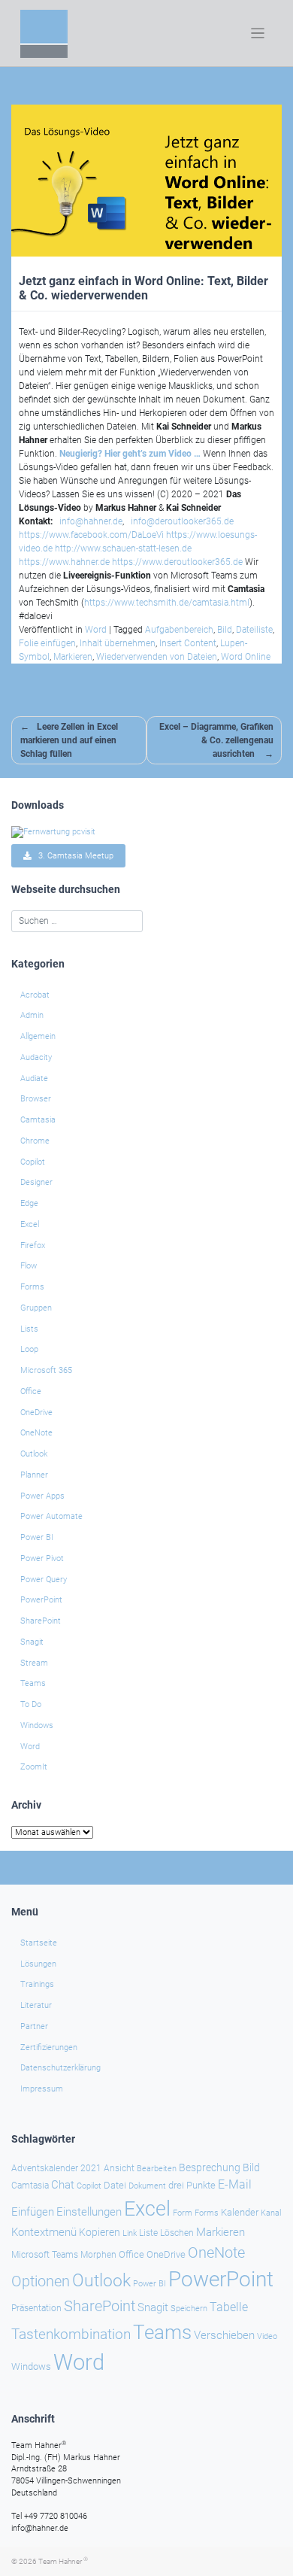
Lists (29, 1329)
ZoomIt (34, 1767)
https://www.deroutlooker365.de (177, 562)
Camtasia (38, 1120)
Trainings (37, 1984)
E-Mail (235, 2184)
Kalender (240, 2212)
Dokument (147, 2186)
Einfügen (33, 2212)
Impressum (42, 2089)
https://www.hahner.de (64, 562)
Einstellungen (89, 2212)
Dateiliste (254, 630)
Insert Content (188, 643)
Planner (34, 1475)
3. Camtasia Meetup (72, 856)
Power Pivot (42, 1558)
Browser (36, 1099)
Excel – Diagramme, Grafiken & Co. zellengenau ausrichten (216, 740)
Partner (34, 2026)
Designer (36, 1182)
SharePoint (41, 1621)
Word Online (246, 657)
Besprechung (210, 2167)
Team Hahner (63, 2561)
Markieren (73, 657)
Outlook (34, 1454)
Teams (33, 1683)
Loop (29, 1349)
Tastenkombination (71, 2334)
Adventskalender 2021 (56, 2168)
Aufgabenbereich (179, 630)
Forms (32, 1287)
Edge (29, 1203)
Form (183, 2213)
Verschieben (224, 2335)
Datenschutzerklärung (60, 2068)
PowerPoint (41, 1600)
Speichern (189, 2309)
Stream (34, 1663)
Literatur (36, 2005)
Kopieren (100, 2232)
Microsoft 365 (46, 1370)
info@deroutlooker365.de (182, 521)
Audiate (34, 1078)
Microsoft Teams (45, 2255)
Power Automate (51, 1516)
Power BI (37, 1537)
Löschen (177, 2233)
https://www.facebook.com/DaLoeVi (91, 535)
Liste (148, 2233)
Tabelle (229, 2307)
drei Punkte (192, 2185)
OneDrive (36, 1413)
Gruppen (36, 1308)
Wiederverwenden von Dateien (157, 657)
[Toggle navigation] (258, 33)
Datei (115, 2185)
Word (96, 630)
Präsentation (36, 2308)
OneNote (36, 1433)
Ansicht (119, 2168)
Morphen (98, 2255)
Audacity (36, 1057)
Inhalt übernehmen (118, 643)
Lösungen (38, 1964)
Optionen (41, 2281)
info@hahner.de (91, 521)
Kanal (271, 2213)
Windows (37, 1725)
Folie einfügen (47, 643)
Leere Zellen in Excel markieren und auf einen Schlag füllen (69, 740)
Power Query (44, 1580)
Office (31, 1391)
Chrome (35, 1141)
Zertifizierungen (49, 2047)
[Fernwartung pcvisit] (53, 832)
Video (267, 2336)
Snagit (32, 1642)
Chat (63, 2185)
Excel (30, 1224)
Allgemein (38, 1036)
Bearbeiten (157, 2169)
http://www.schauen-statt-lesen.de (123, 548)
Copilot (33, 1162)
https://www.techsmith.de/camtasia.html (167, 603)
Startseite (39, 1943)
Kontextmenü (44, 2232)
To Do (31, 1704)
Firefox (33, 1245)
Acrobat (35, 995)
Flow (29, 1266)
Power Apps (42, 1496)
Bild (225, 630)
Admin (32, 1015)
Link (130, 2233)
